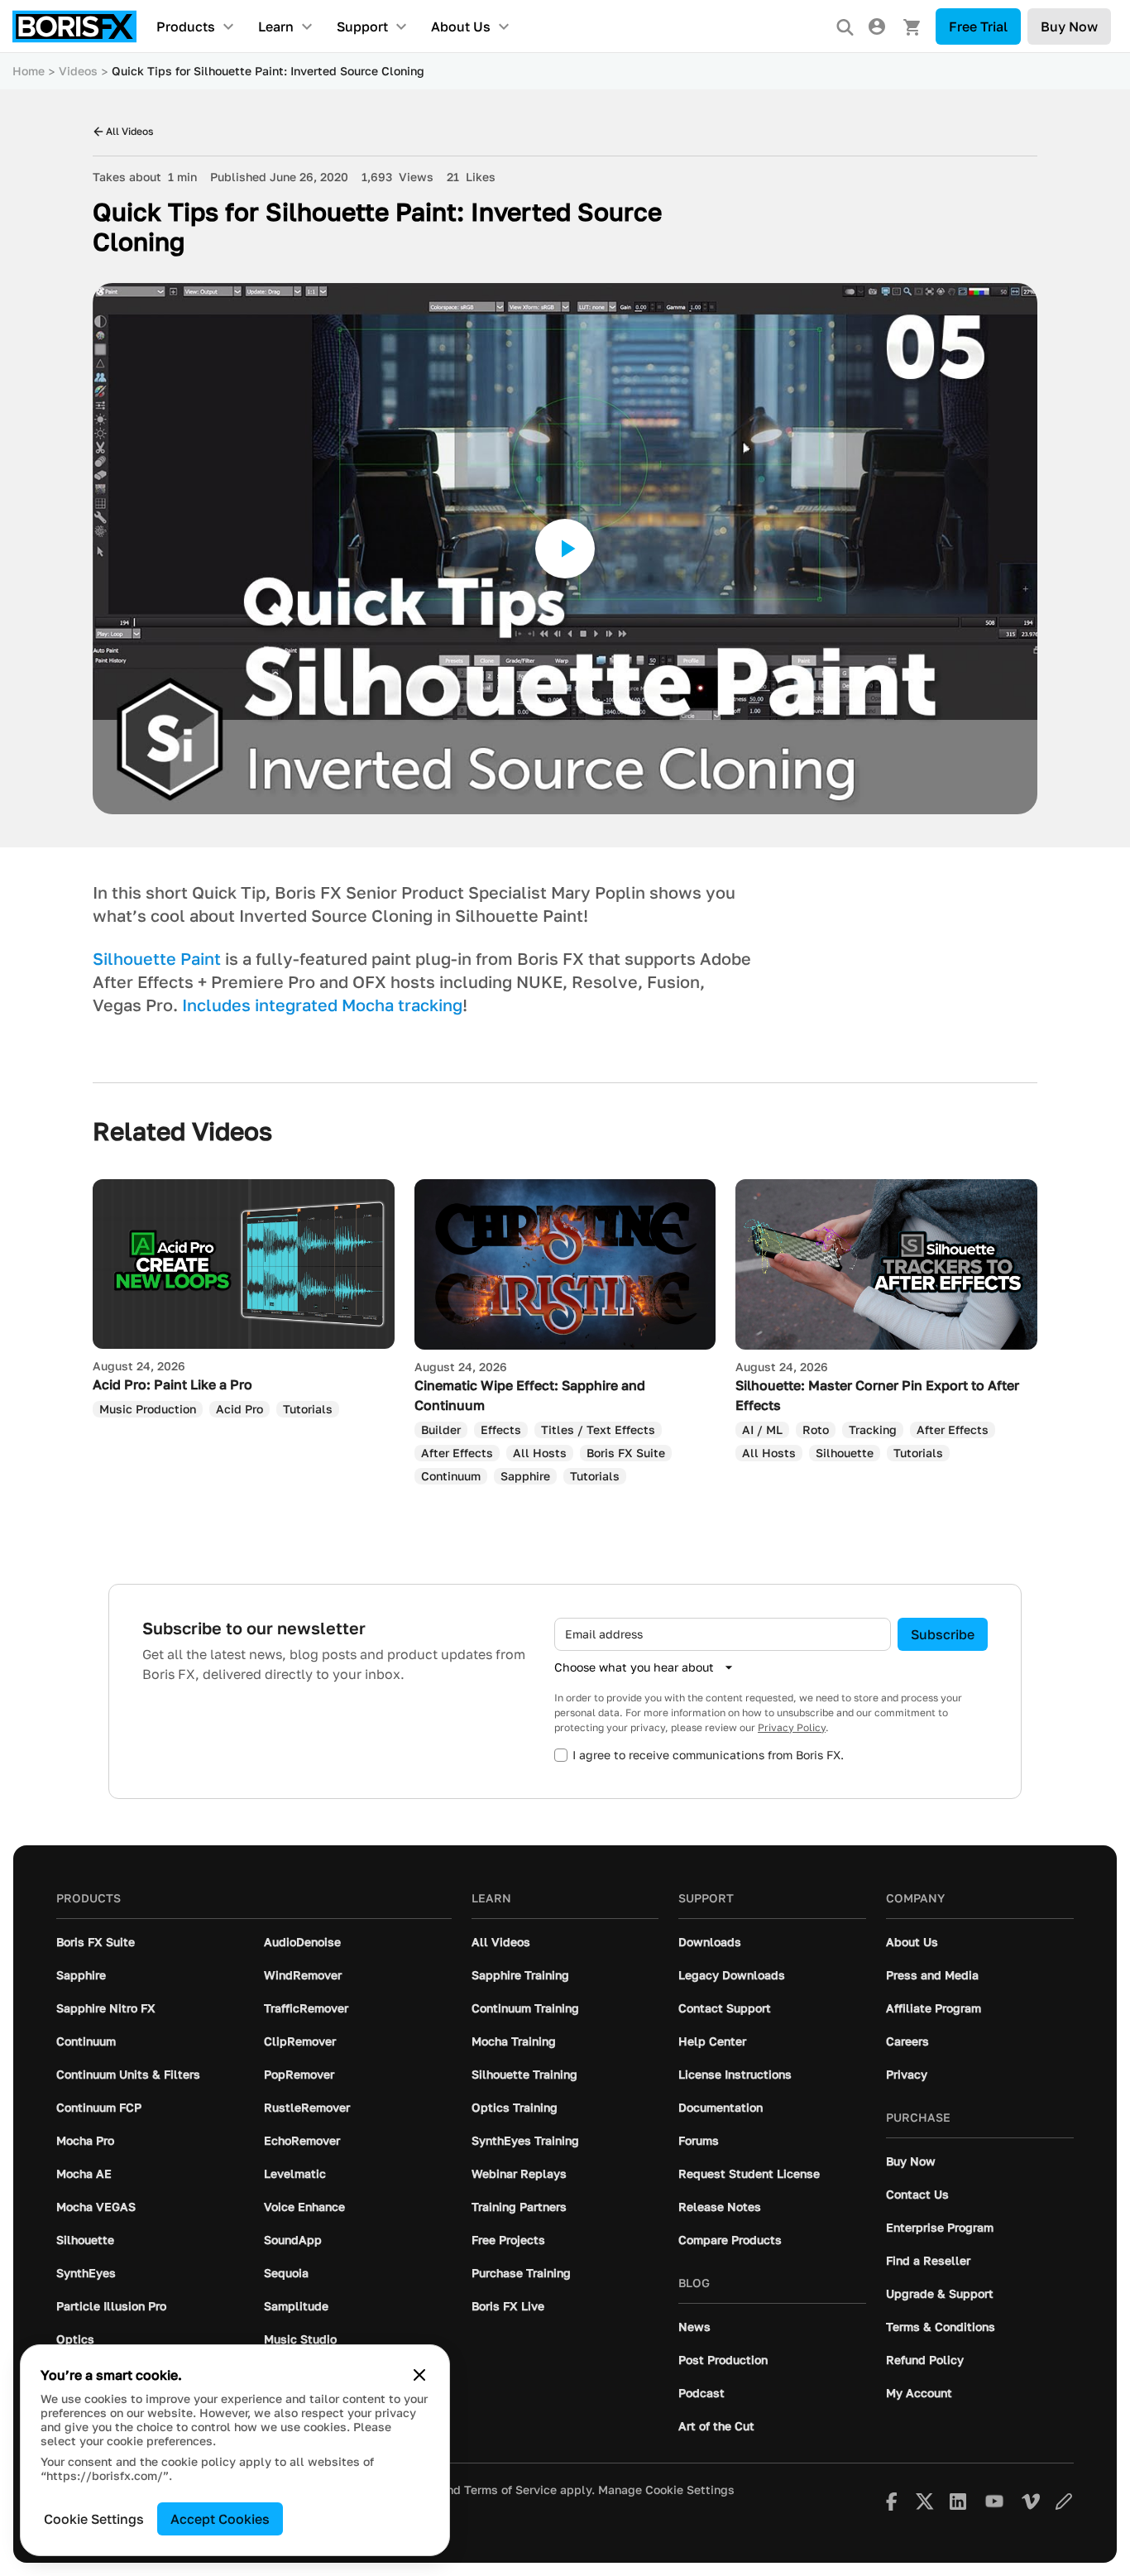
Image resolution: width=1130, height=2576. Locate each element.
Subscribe (943, 1634)
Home (29, 71)
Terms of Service (510, 2490)
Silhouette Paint (157, 958)
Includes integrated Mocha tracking (322, 1005)
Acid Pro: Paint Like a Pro (172, 1384)
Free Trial (978, 26)
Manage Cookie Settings (666, 2490)
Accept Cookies (220, 2519)
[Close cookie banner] (419, 2375)
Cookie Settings (94, 2519)
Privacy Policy (792, 1727)
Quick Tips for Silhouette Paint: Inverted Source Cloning (268, 71)
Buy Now (1069, 26)
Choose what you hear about (634, 1667)
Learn (276, 26)
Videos (78, 71)
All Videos (129, 131)
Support (362, 26)
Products (186, 26)
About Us (461, 26)
